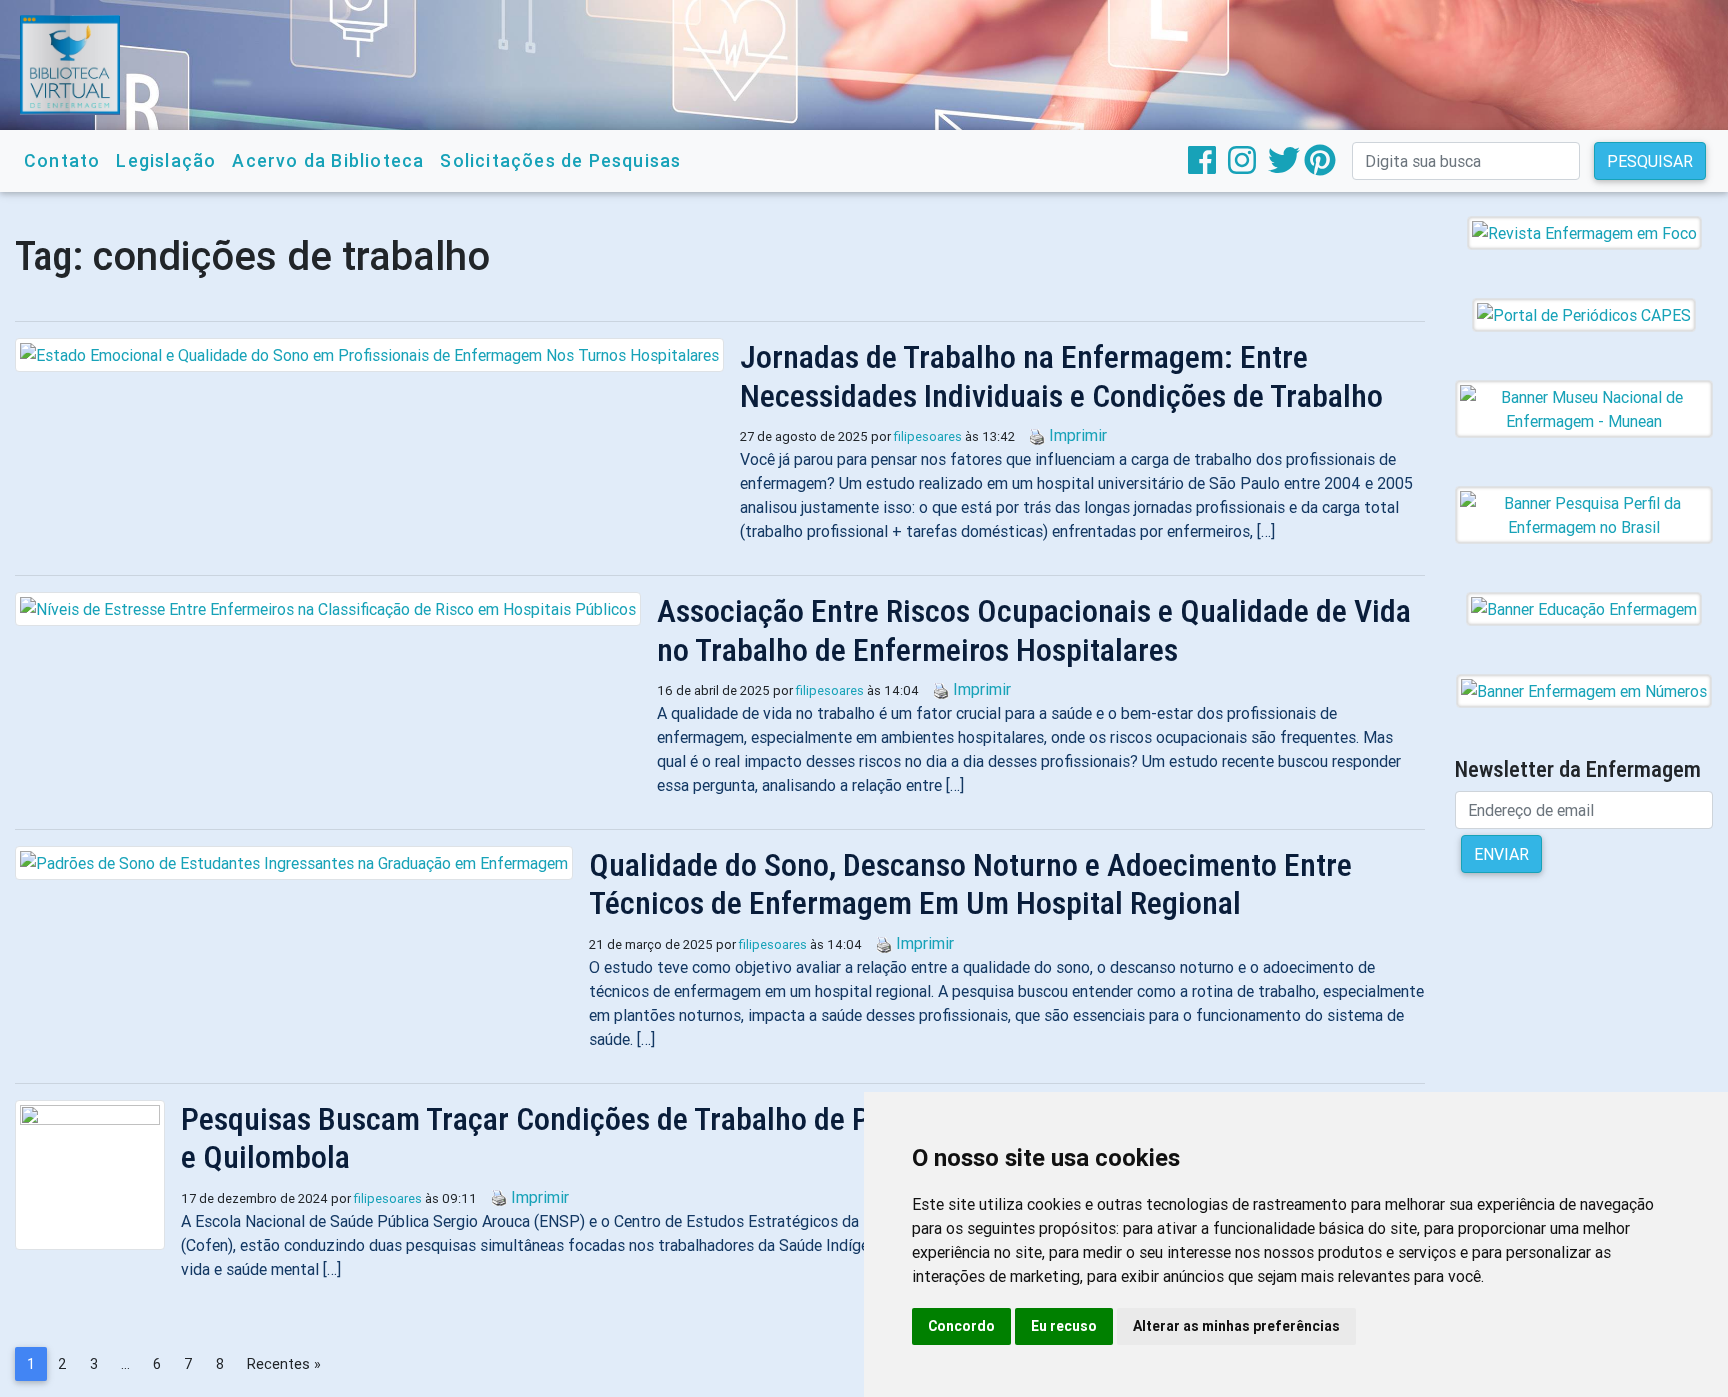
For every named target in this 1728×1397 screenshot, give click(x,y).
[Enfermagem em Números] (1584, 690)
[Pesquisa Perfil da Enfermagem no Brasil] (1584, 514)
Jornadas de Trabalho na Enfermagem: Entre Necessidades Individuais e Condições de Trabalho (1061, 376)
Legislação (166, 160)
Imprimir (1078, 435)
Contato (62, 160)
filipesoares (928, 436)
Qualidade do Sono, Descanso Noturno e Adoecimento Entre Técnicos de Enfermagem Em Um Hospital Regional (970, 884)
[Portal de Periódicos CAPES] (1584, 314)
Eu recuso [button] (1064, 1326)
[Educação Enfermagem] (1584, 608)
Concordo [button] (961, 1326)
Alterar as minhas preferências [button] (1236, 1326)
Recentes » (284, 1364)
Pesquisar (1650, 161)
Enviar (1501, 854)
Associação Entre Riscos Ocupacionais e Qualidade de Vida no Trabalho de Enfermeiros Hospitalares (1034, 630)
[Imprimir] (1032, 435)
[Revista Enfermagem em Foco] (1584, 232)
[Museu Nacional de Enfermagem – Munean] (1584, 408)
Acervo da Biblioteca (328, 160)
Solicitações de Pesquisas (560, 160)
